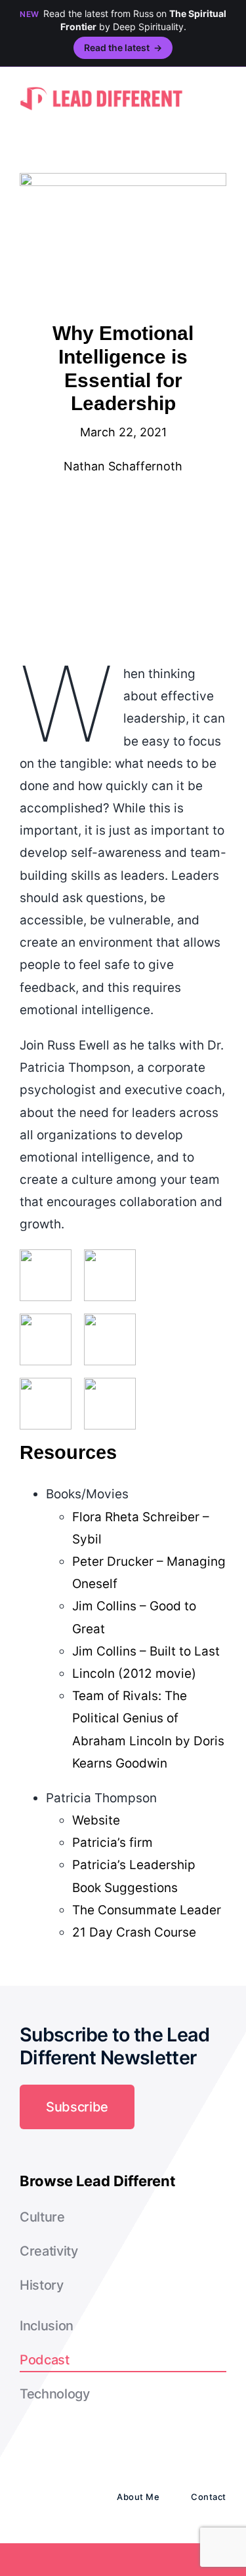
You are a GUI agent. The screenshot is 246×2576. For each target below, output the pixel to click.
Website (96, 1820)
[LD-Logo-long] (101, 86)
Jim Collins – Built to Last (146, 1651)
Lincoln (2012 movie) (134, 1674)
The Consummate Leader (147, 1910)
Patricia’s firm (113, 1843)
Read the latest (123, 47)
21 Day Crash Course (134, 1932)
